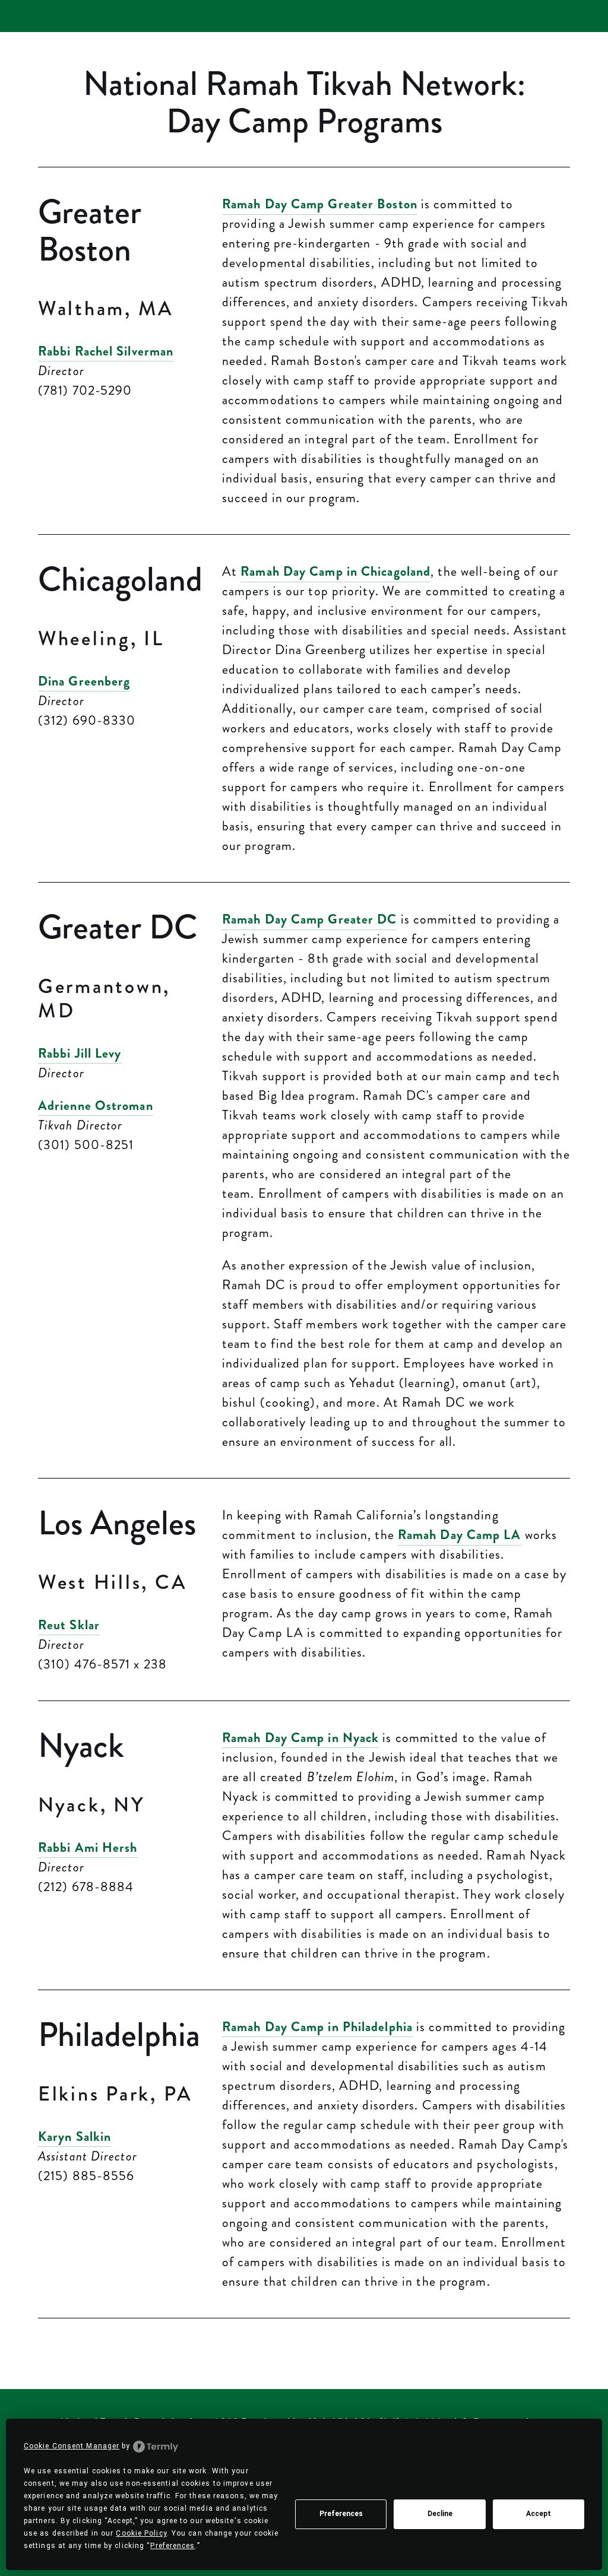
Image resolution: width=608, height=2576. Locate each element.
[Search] (43, 16)
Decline (440, 2514)
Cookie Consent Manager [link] (72, 2446)
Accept (539, 2514)
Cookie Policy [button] (141, 2533)
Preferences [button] (172, 2546)
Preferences (341, 2514)
